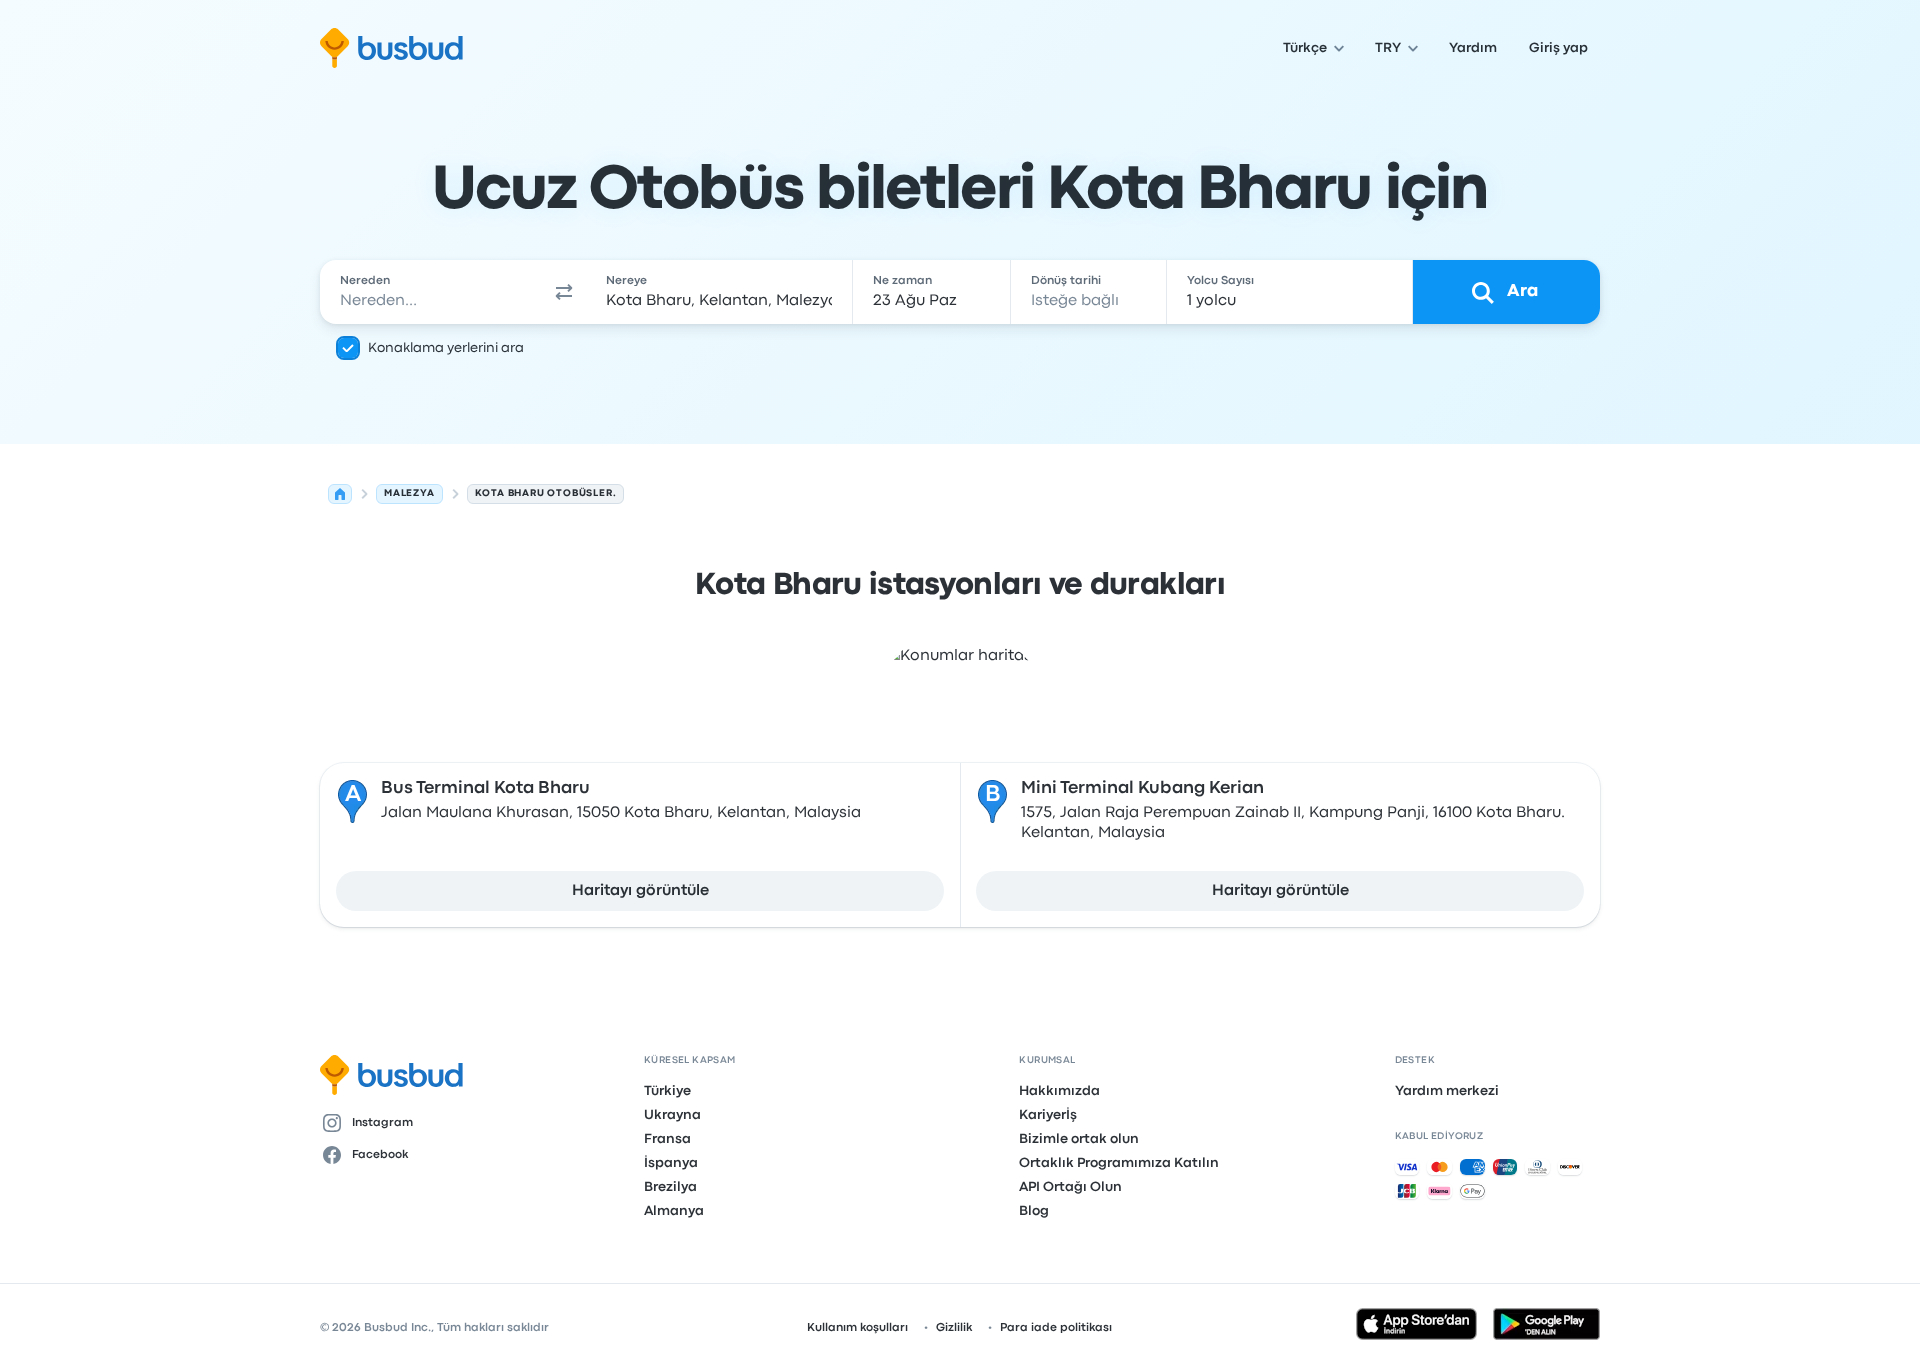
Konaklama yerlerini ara (446, 348)
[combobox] (431, 292)
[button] (564, 292)
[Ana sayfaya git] (391, 48)
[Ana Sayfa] (340, 494)
